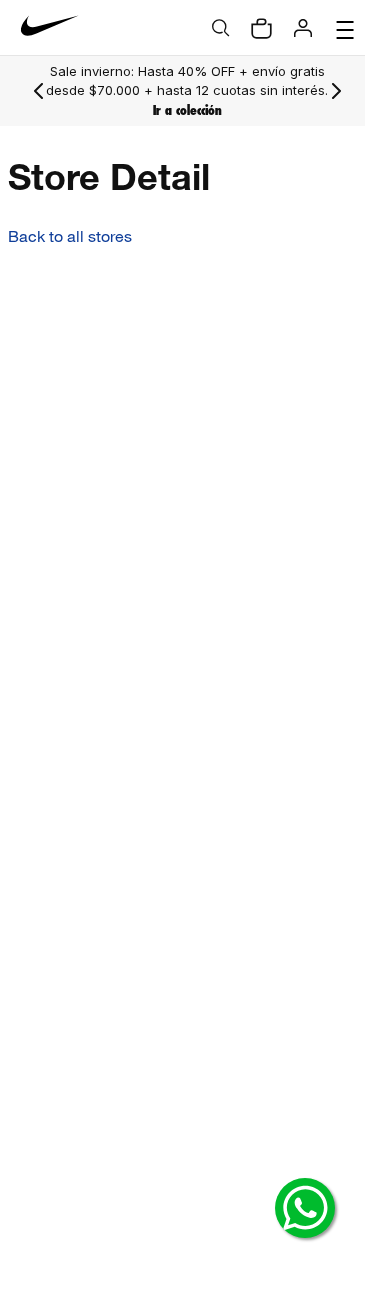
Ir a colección (182, 120)
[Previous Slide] (39, 91)
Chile (59, 978)
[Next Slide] (326, 91)
